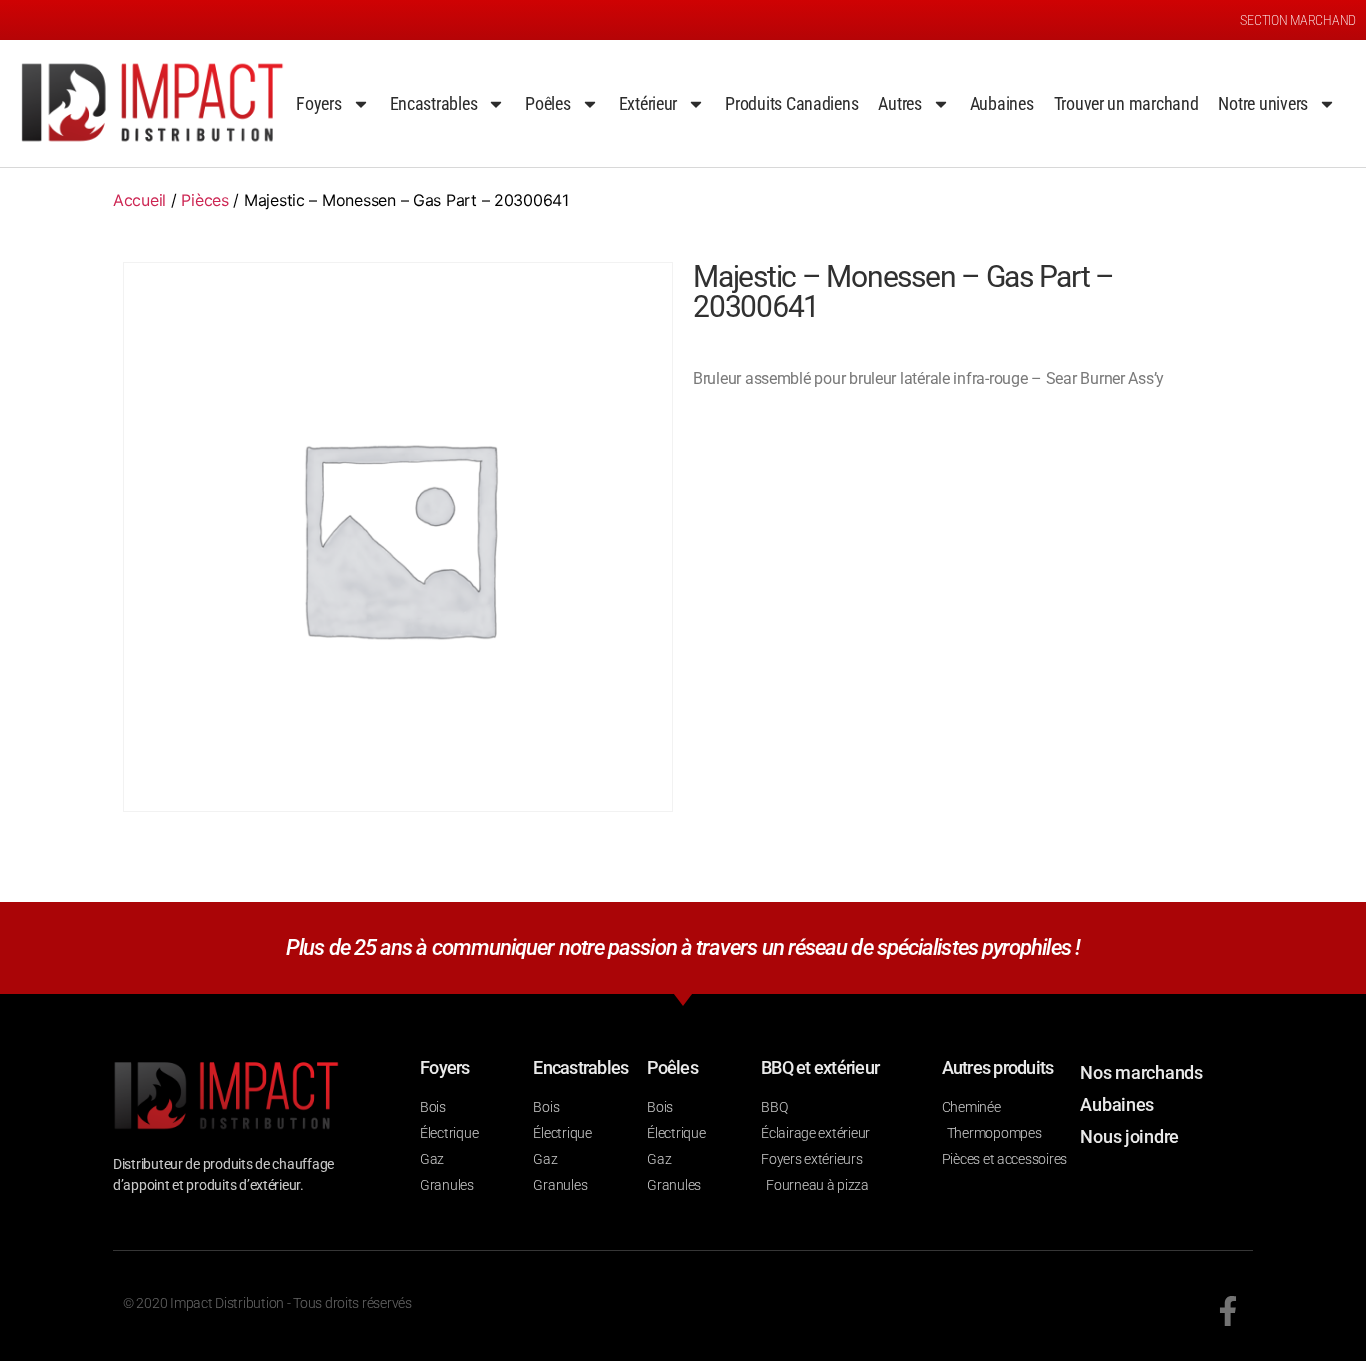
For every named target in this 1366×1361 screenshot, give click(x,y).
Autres (899, 103)
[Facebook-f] (1228, 1311)
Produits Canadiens (791, 103)
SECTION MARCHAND (1298, 20)
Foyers (318, 103)
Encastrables (434, 103)
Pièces (204, 200)
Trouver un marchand (1126, 103)
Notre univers (1263, 103)
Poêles (547, 103)
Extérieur (648, 103)
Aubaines (1002, 103)
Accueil (139, 200)
